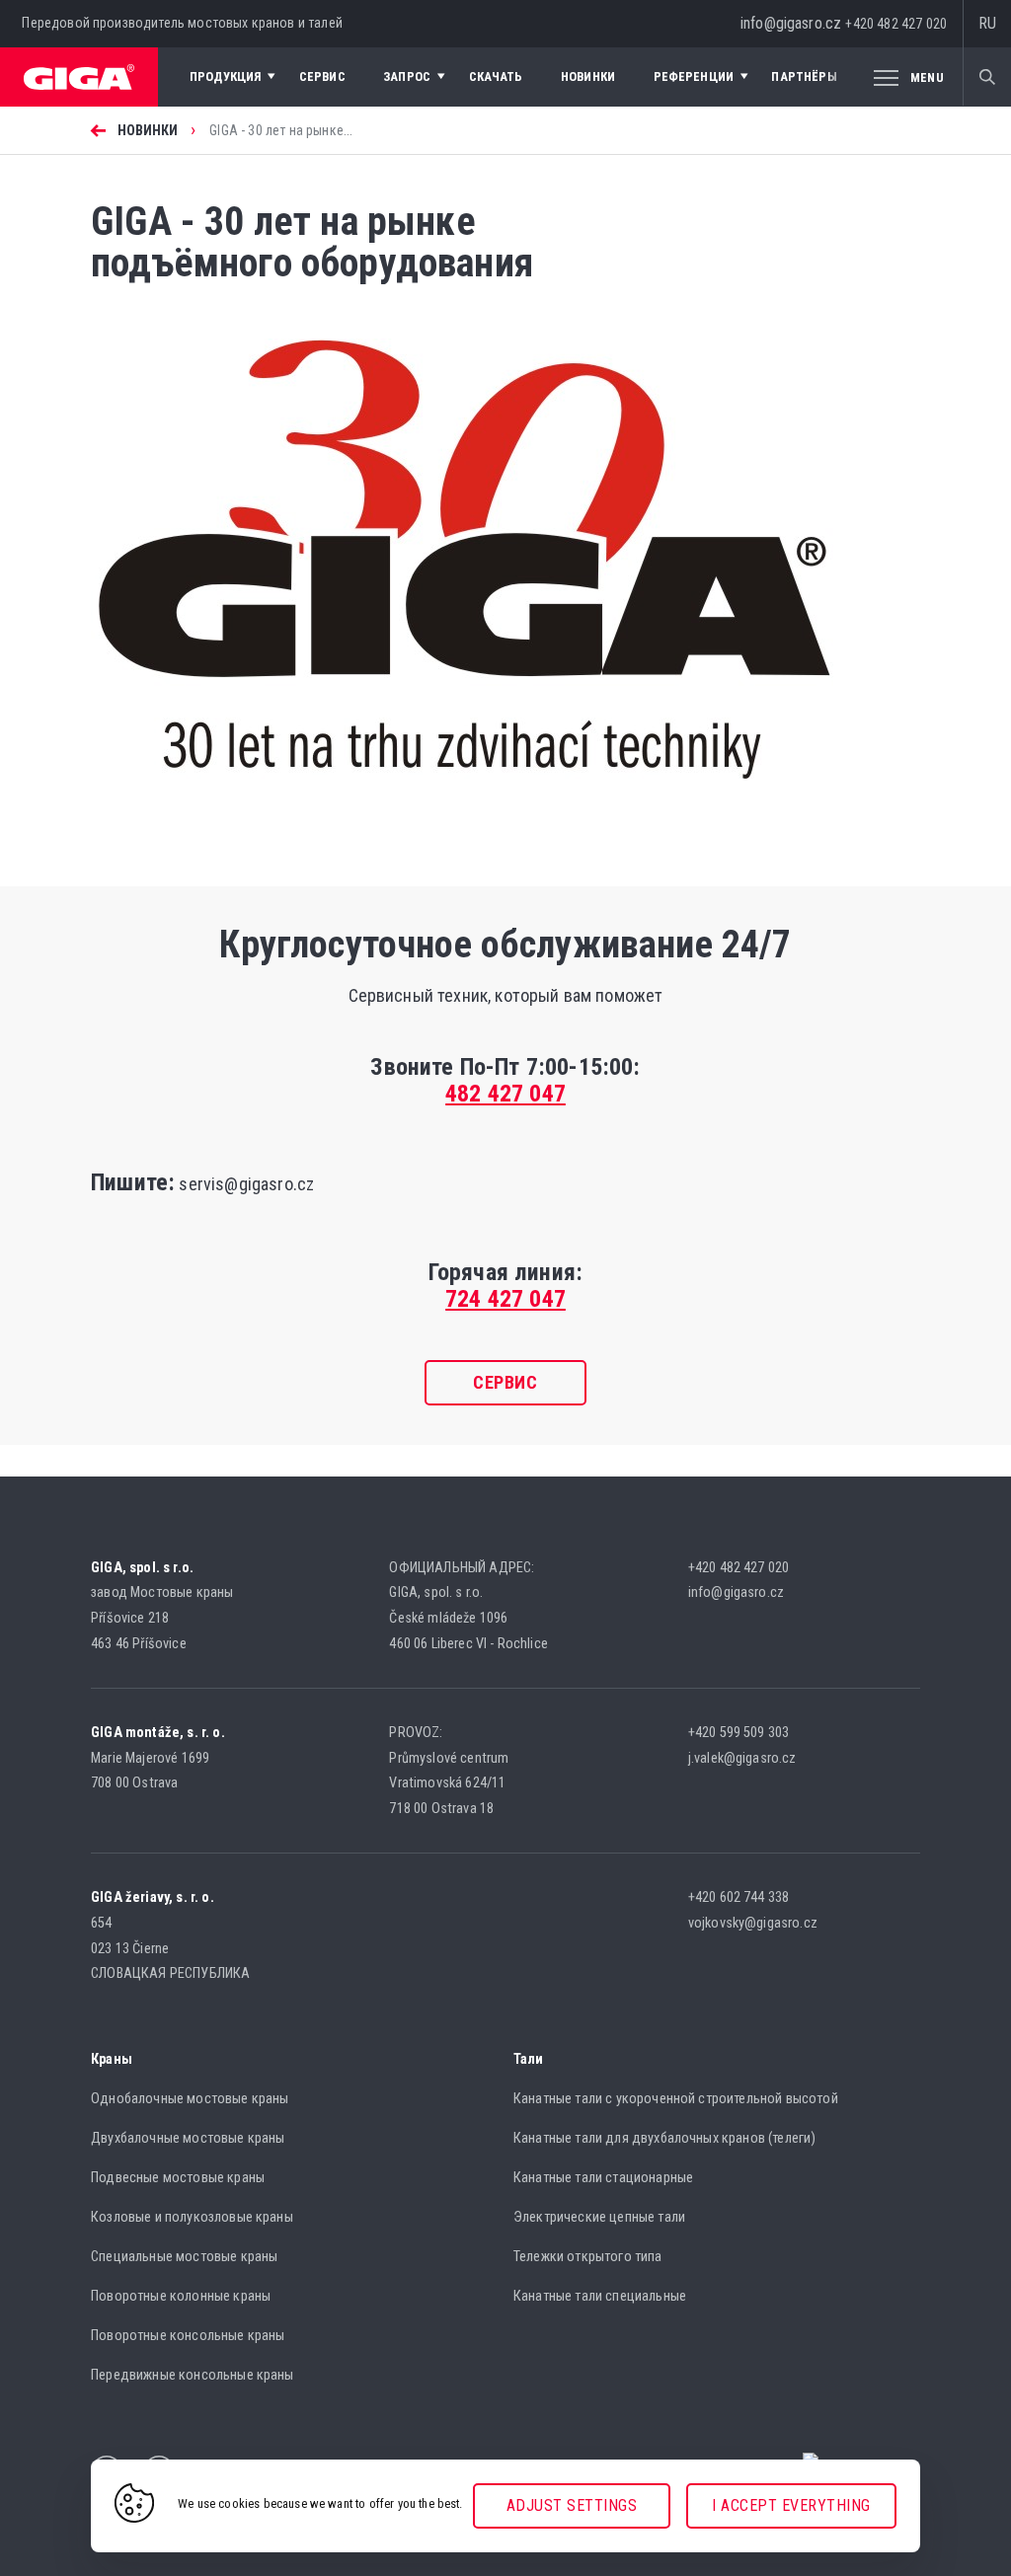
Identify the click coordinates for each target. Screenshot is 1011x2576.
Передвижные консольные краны (192, 2375)
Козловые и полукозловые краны (192, 2217)
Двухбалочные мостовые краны (188, 2138)
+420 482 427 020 (896, 24)
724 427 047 (505, 1299)
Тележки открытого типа (588, 2257)
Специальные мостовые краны (184, 2257)
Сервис (505, 1382)
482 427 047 (505, 1094)
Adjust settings (572, 2505)
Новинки (148, 130)
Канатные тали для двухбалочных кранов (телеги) (664, 2138)
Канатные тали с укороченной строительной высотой (676, 2099)
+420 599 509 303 (739, 1733)
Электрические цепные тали (599, 2217)
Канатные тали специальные (600, 2296)
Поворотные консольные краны (188, 2336)
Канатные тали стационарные (603, 2178)
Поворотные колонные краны (181, 2296)
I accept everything (791, 2505)
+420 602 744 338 (739, 1897)
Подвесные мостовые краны (178, 2178)
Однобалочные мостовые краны (190, 2099)
